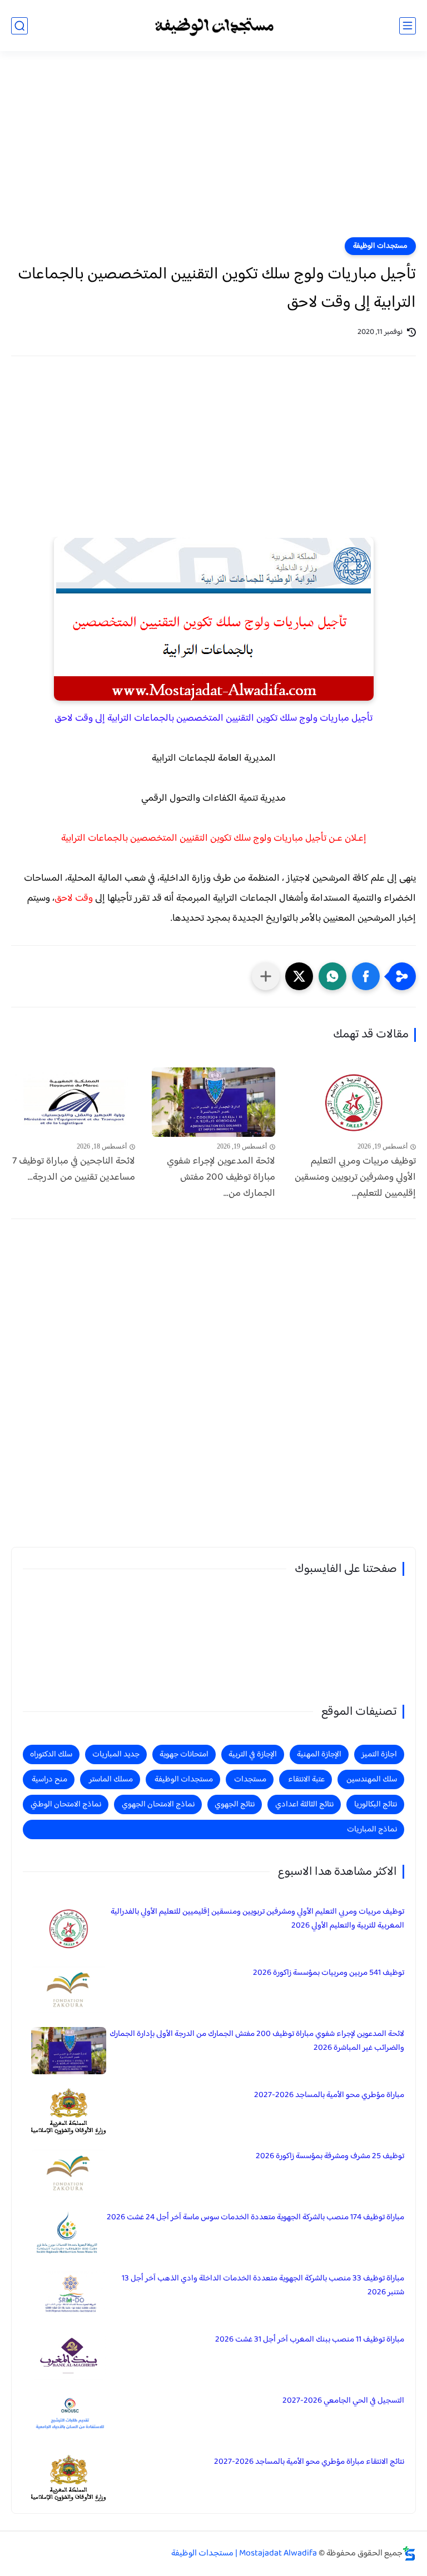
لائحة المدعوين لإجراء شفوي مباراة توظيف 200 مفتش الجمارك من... (221, 1177)
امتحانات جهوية (184, 1754)
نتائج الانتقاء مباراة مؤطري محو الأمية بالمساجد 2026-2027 (309, 2462)
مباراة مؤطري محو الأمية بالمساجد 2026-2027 (329, 2095)
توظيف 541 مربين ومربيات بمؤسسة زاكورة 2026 (329, 1973)
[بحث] (19, 26)
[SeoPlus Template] (409, 2553)
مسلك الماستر (111, 1779)
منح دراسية (49, 1779)
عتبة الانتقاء (306, 1779)
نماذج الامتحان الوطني (66, 1804)
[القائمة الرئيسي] (408, 26)
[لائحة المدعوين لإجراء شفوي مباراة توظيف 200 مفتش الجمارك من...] (214, 1102)
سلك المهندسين (372, 1779)
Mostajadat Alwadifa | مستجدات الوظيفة (244, 2553)
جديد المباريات (116, 1754)
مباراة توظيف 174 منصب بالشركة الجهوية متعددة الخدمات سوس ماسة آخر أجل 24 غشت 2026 (255, 2217)
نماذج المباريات (372, 1829)
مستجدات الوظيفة (380, 246)
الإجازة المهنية (319, 1754)
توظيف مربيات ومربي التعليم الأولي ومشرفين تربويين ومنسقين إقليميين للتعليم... (355, 1177)
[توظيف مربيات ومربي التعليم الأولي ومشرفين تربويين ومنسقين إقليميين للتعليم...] (354, 1102)
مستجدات (250, 1779)
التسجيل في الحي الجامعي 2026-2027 (343, 2401)
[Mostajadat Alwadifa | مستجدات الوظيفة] (213, 26)
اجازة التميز (379, 1754)
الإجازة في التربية (253, 1754)
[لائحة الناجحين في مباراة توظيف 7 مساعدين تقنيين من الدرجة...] (73, 1102)
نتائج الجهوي (235, 1804)
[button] (366, 976)
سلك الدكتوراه (51, 1754)
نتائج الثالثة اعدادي (304, 1804)
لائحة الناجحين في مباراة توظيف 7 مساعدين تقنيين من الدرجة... (74, 1170)
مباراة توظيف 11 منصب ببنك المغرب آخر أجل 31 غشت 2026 (310, 2340)
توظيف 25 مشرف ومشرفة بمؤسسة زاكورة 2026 (330, 2156)
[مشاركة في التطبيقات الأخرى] (266, 976)
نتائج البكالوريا (376, 1804)
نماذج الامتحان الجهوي (158, 1804)
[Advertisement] (213, 151)
